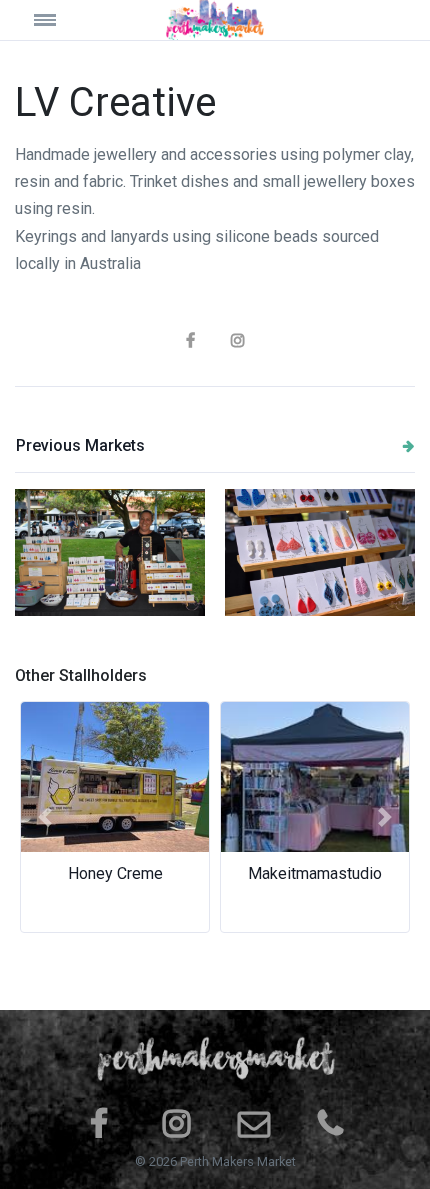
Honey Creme (115, 873)
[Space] (215, 20)
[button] (45, 817)
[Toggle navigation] (65, 19)
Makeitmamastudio (315, 873)
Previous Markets (80, 445)
